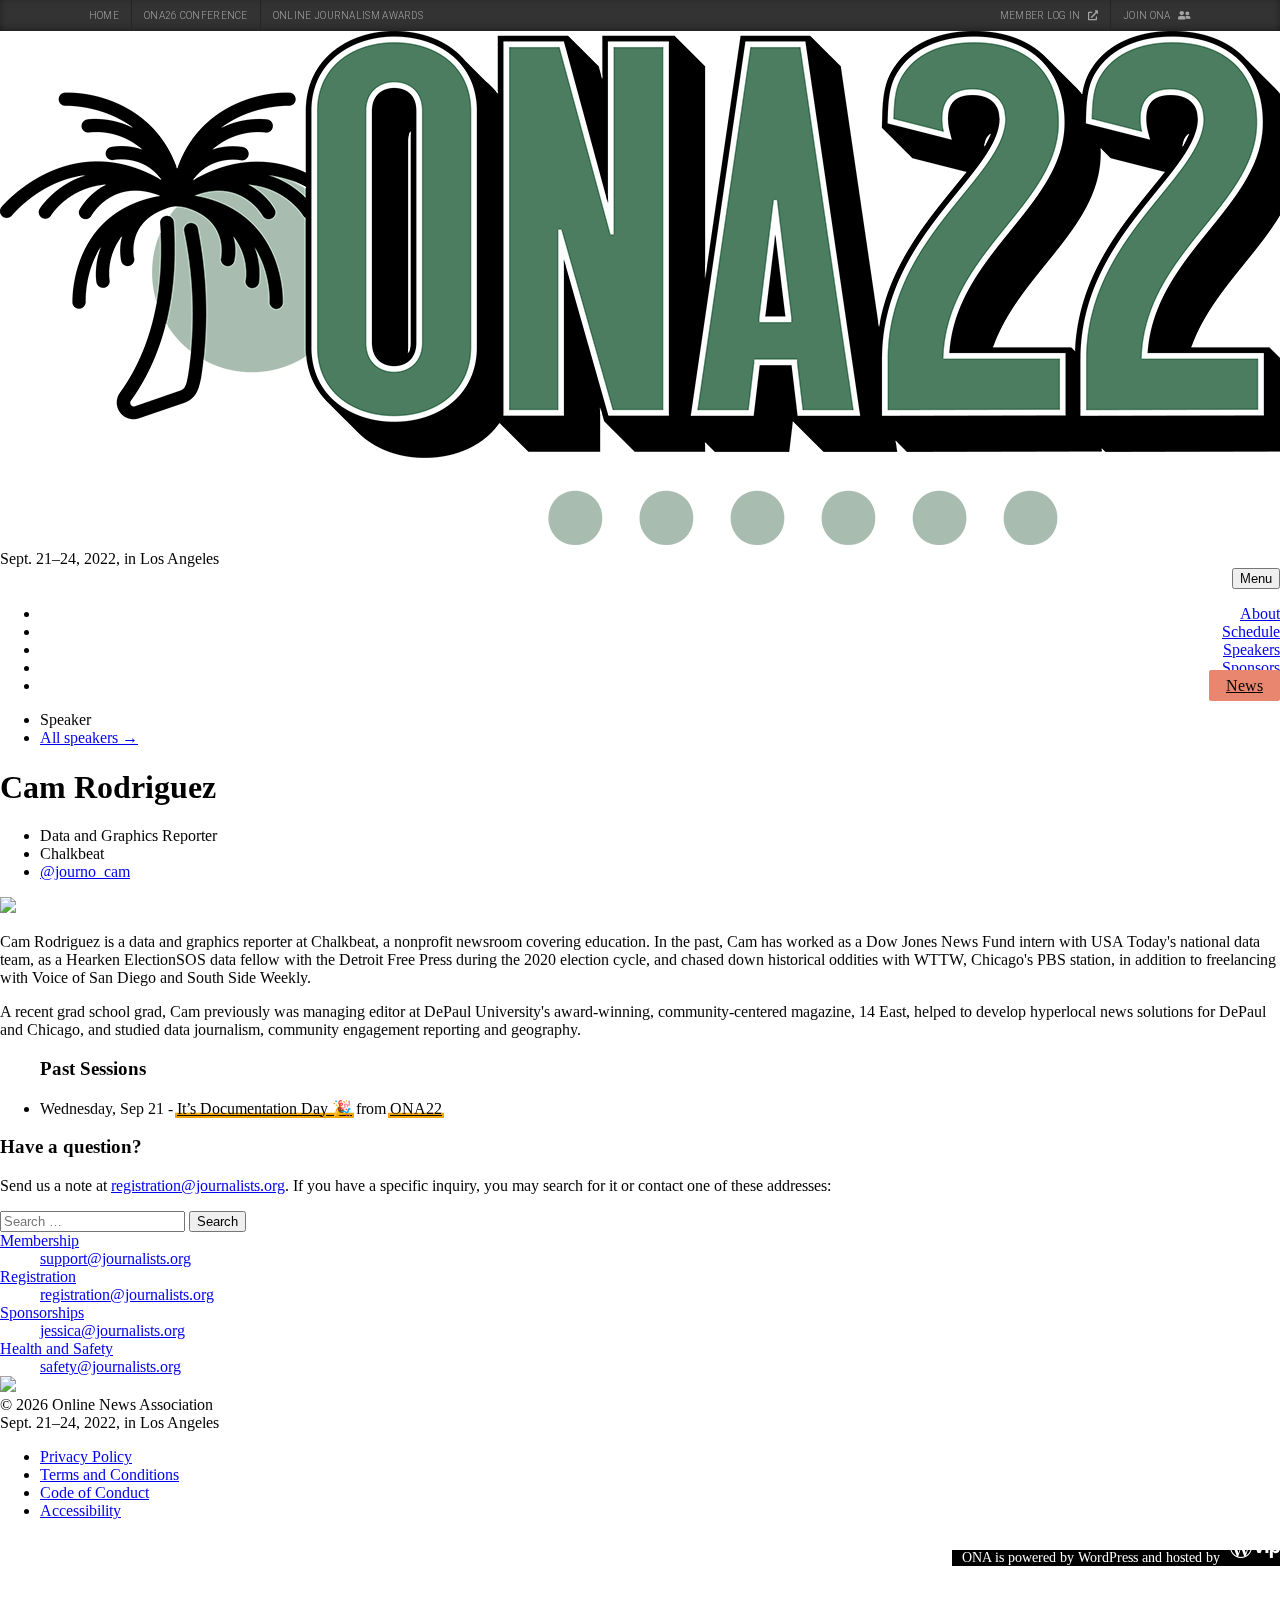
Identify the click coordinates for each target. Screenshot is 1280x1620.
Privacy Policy (86, 1456)
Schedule (1251, 631)
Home (104, 15)
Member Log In (1041, 15)
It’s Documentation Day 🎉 (264, 1108)
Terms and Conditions (109, 1474)
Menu (1256, 578)
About (1260, 613)
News (1244, 685)
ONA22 (416, 1108)
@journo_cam (85, 871)
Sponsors (1251, 667)
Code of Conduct (94, 1492)
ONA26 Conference (196, 15)
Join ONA (1148, 15)
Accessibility (80, 1510)
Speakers (1251, 649)
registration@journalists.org (198, 1185)
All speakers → (89, 737)
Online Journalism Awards (348, 15)
